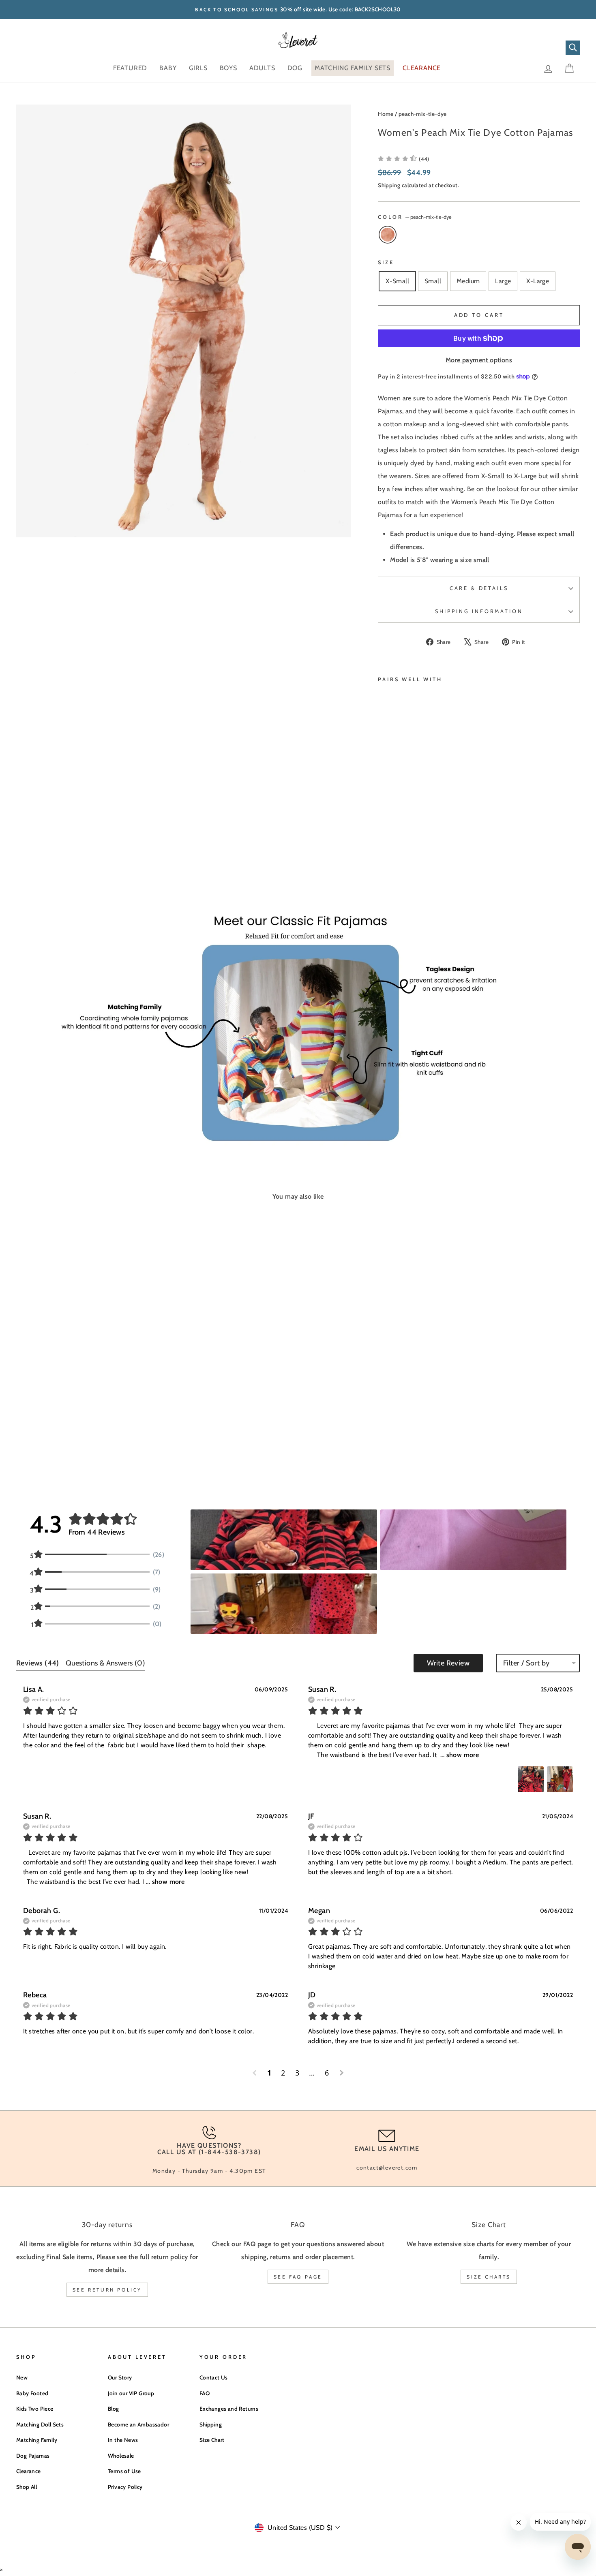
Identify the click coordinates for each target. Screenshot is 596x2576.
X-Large (538, 281)
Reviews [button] (38, 1663)
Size (386, 262)
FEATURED (130, 68)
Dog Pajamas (33, 2456)
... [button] (459, 1755)
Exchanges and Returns (229, 2409)
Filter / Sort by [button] (526, 1663)
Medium (468, 281)
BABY (168, 68)
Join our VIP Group (131, 2393)
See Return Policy (107, 2290)
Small (433, 281)
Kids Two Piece (35, 2409)
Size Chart (212, 2440)
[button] (404, 159)
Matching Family (37, 2440)
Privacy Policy (125, 2487)
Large (503, 281)
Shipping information (479, 611)
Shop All (27, 2487)
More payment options (479, 360)
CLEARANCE (422, 68)
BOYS (228, 68)
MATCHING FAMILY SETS (353, 68)
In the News (123, 2440)
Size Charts (489, 2277)
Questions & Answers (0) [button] (105, 1663)
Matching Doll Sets (40, 2424)
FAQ (205, 2393)
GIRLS (198, 68)
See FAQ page (298, 2277)
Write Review (448, 1663)
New (22, 2377)
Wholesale (121, 2456)
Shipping (389, 185)
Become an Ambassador (138, 2424)
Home (386, 114)
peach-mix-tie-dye (423, 114)
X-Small (397, 281)
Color (415, 217)
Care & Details (479, 588)
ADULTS (262, 68)
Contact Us (214, 2377)
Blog (114, 2409)
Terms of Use (124, 2471)
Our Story (120, 2377)
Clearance (29, 2471)
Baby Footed (32, 2393)
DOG (295, 68)
